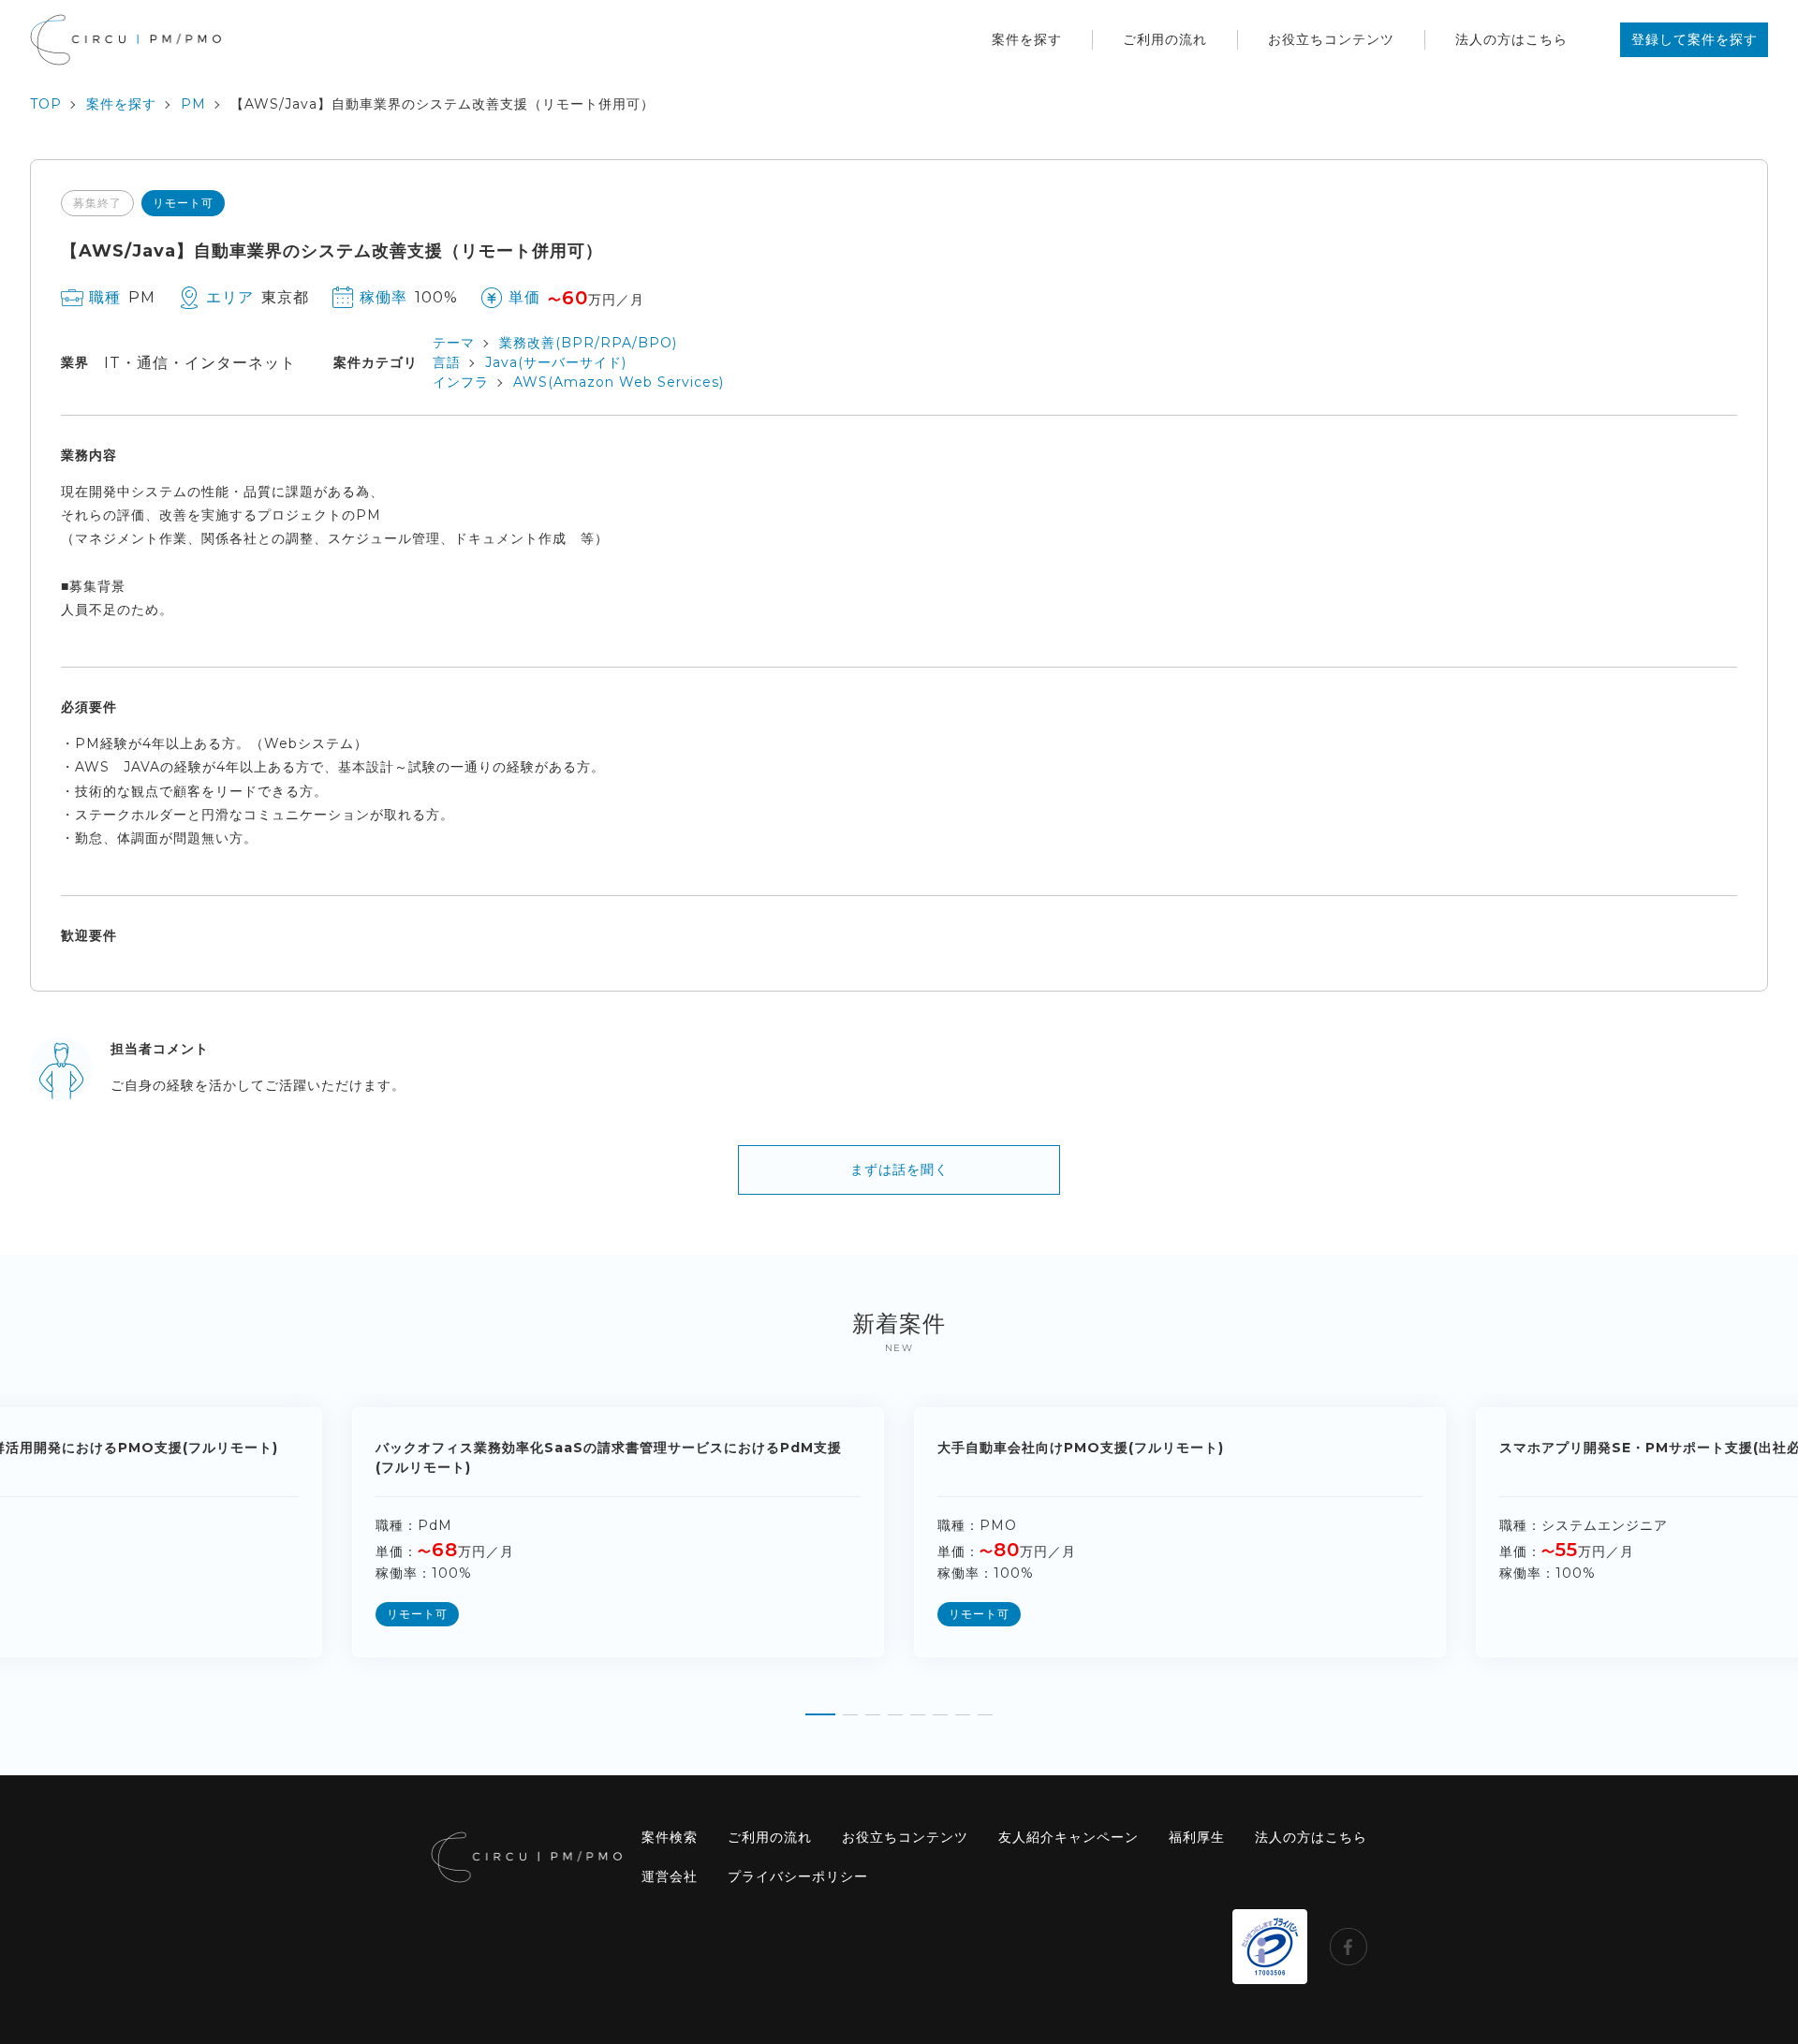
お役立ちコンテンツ (1331, 39)
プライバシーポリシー (798, 1876)
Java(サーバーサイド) (556, 362)
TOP (46, 104)
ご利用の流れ (1165, 39)
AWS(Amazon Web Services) (619, 382)
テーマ (454, 343)
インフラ (461, 382)
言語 (447, 362)
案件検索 (670, 1837)
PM (193, 104)
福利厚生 (1197, 1837)
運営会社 (670, 1876)
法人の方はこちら (1511, 39)
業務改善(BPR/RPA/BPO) (588, 343)
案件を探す (1027, 39)
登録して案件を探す (1695, 39)
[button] (820, 1708)
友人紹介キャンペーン (1068, 1837)
